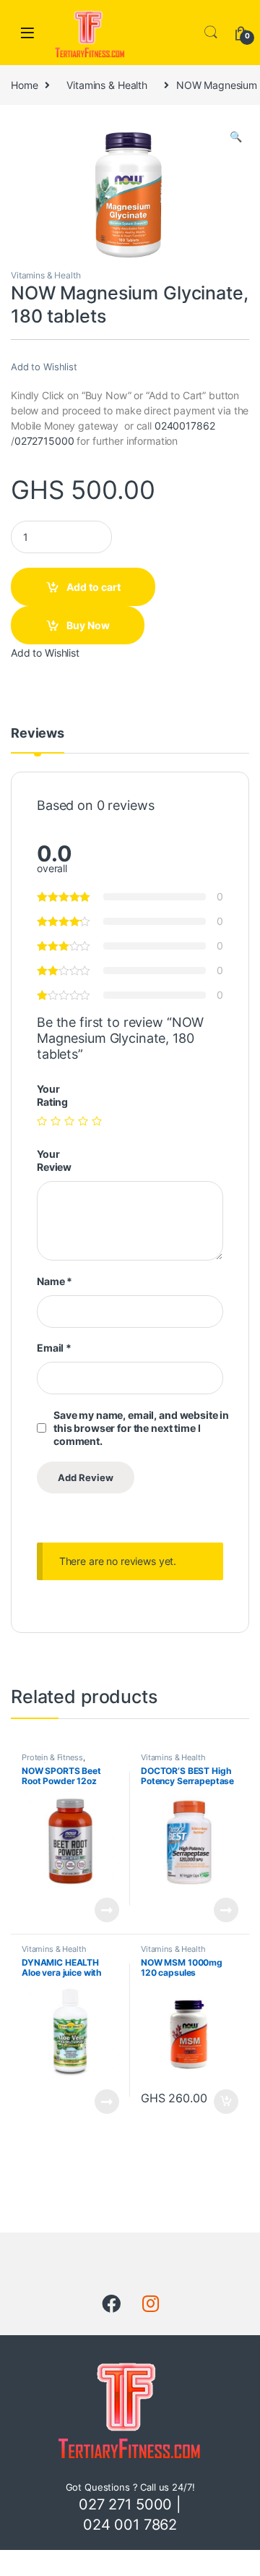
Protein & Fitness (52, 1757)
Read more (107, 1910)
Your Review (54, 1160)
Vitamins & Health (107, 85)
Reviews (38, 734)
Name (55, 1281)
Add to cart (94, 587)
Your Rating (52, 1095)
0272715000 (44, 441)
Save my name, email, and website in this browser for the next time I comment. (141, 1428)
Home (24, 85)
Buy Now (88, 625)
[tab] (38, 740)
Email (54, 1348)
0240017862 (185, 426)
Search (211, 33)
